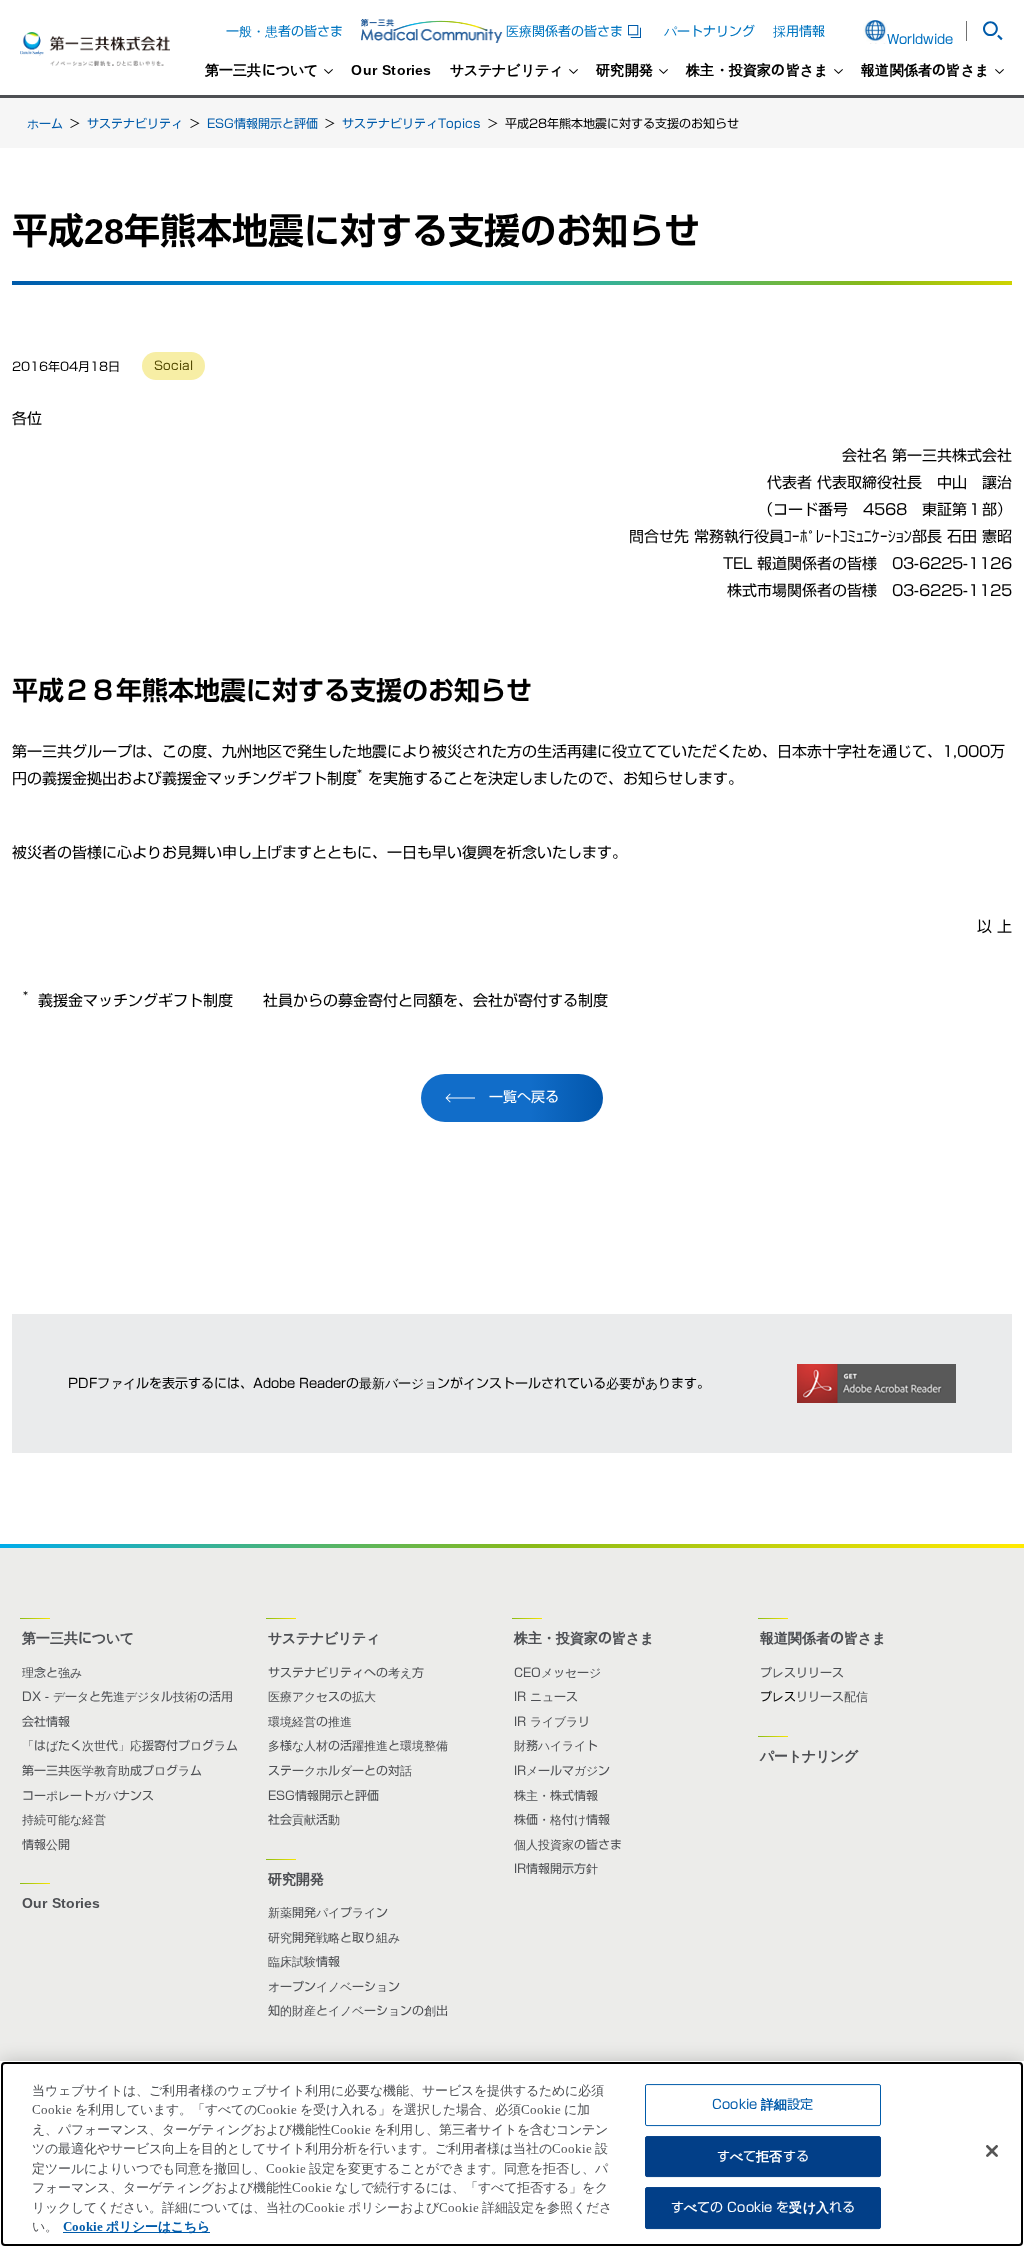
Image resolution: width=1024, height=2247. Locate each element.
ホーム (45, 123)
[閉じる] (992, 2151)
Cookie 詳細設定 (762, 2104)
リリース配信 (832, 1696)
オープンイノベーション (334, 1986)
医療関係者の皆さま (576, 31)
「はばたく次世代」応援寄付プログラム (130, 1745)
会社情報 (46, 1721)
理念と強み (52, 1672)
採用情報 (799, 31)
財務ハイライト (556, 1745)
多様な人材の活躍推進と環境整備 (358, 1745)
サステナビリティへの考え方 (346, 1672)
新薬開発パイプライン (328, 1912)
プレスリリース (802, 1672)
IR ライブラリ (552, 1721)
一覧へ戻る (524, 1097)
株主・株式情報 (556, 1795)
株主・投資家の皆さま (757, 70)
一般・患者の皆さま (284, 31)
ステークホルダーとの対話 (340, 1770)
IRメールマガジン (562, 1770)
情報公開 (46, 1844)
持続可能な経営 (64, 1819)
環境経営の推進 (310, 1721)
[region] (512, 2154)
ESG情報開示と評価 (262, 123)
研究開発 (624, 70)
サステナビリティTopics (411, 123)
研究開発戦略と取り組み (334, 1937)
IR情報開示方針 (556, 1868)
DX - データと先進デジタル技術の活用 (127, 1696)
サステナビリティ (507, 70)
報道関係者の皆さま (925, 70)
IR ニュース (546, 1696)
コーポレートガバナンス (88, 1795)
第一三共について (262, 70)
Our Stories (391, 70)
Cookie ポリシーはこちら (136, 2226)
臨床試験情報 (304, 1961)
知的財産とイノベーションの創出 (358, 2010)
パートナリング (709, 31)
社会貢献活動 (304, 1819)
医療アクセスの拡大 (322, 1696)
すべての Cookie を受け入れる (763, 2207)
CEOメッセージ (557, 1672)
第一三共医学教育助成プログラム (112, 1770)
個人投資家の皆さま (568, 1844)
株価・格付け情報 (562, 1819)
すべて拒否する (763, 2156)
